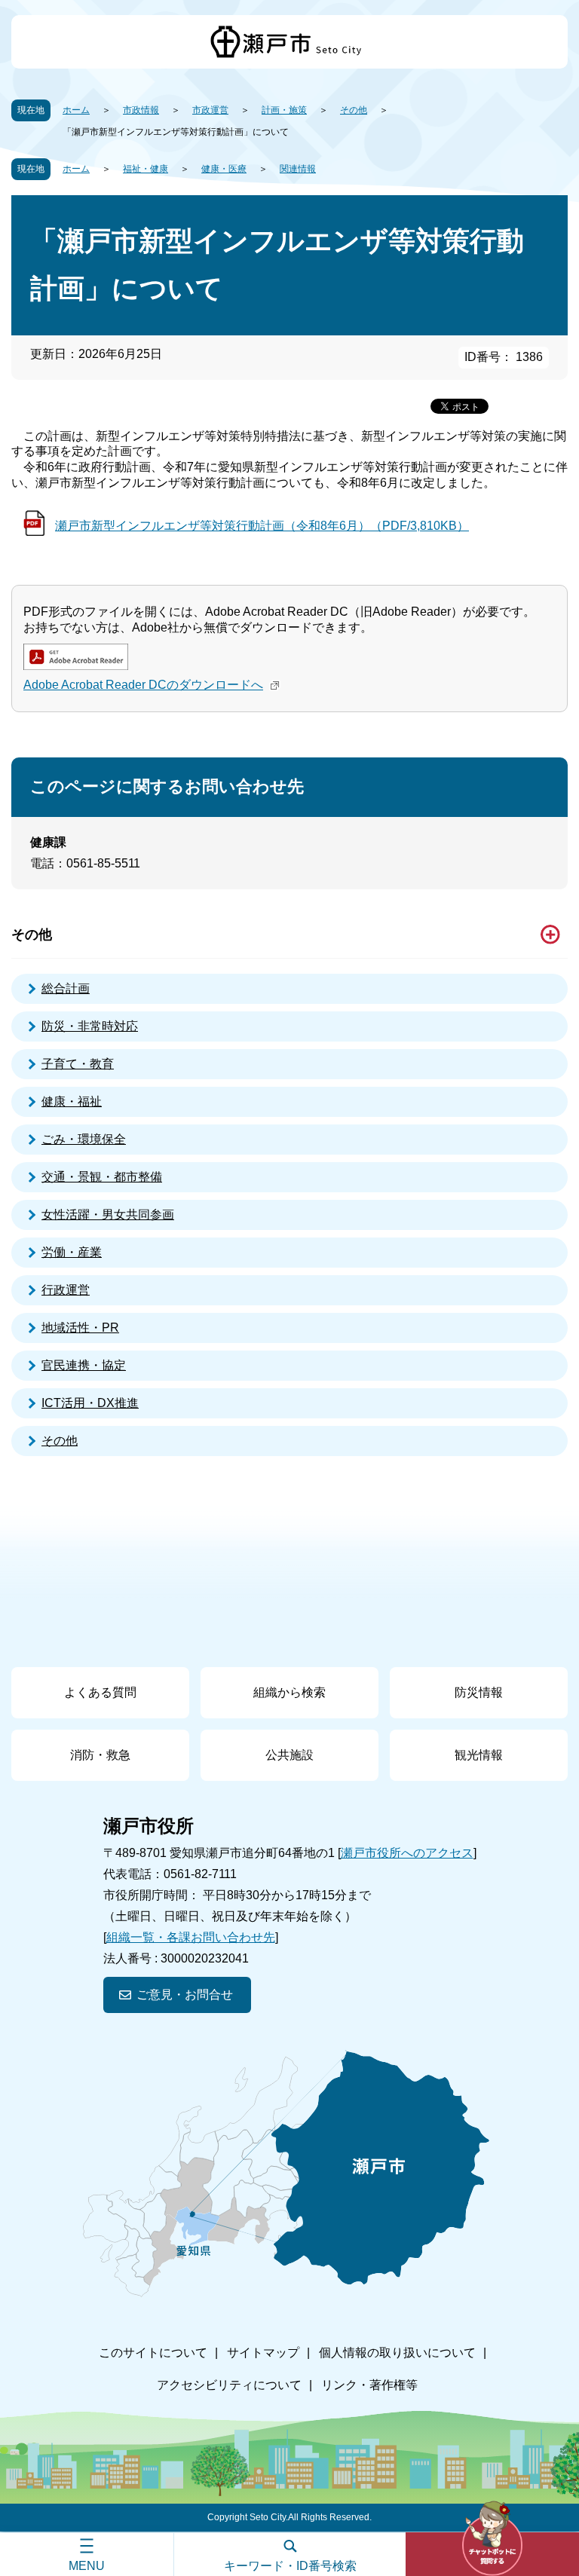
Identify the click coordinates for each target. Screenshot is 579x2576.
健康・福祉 (72, 1101)
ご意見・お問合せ (185, 1995)
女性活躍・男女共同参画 (108, 1215)
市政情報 (141, 110)
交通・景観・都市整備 (102, 1177)
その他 (354, 110)
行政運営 (66, 1290)
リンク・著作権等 (369, 2385)
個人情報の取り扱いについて (397, 2353)
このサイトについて (153, 2353)
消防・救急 (100, 1755)
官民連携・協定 (84, 1365)
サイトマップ (263, 2353)
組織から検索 (289, 1692)
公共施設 (289, 1755)
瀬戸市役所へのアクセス (407, 1853)
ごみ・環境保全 (84, 1139)
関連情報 (298, 169)
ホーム (76, 110)
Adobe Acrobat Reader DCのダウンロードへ (143, 685)
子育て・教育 (78, 1064)
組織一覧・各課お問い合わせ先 (191, 1937)
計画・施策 (284, 110)
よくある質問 (100, 1692)
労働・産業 (72, 1252)
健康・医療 (224, 169)
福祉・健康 (146, 169)
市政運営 (210, 110)
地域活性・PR (80, 1328)
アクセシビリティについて (229, 2385)
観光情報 (479, 1755)
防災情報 (479, 1692)
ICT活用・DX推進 (90, 1403)
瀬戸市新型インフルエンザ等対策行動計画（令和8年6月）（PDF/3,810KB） (262, 526)
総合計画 (66, 988)
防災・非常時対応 (90, 1026)
